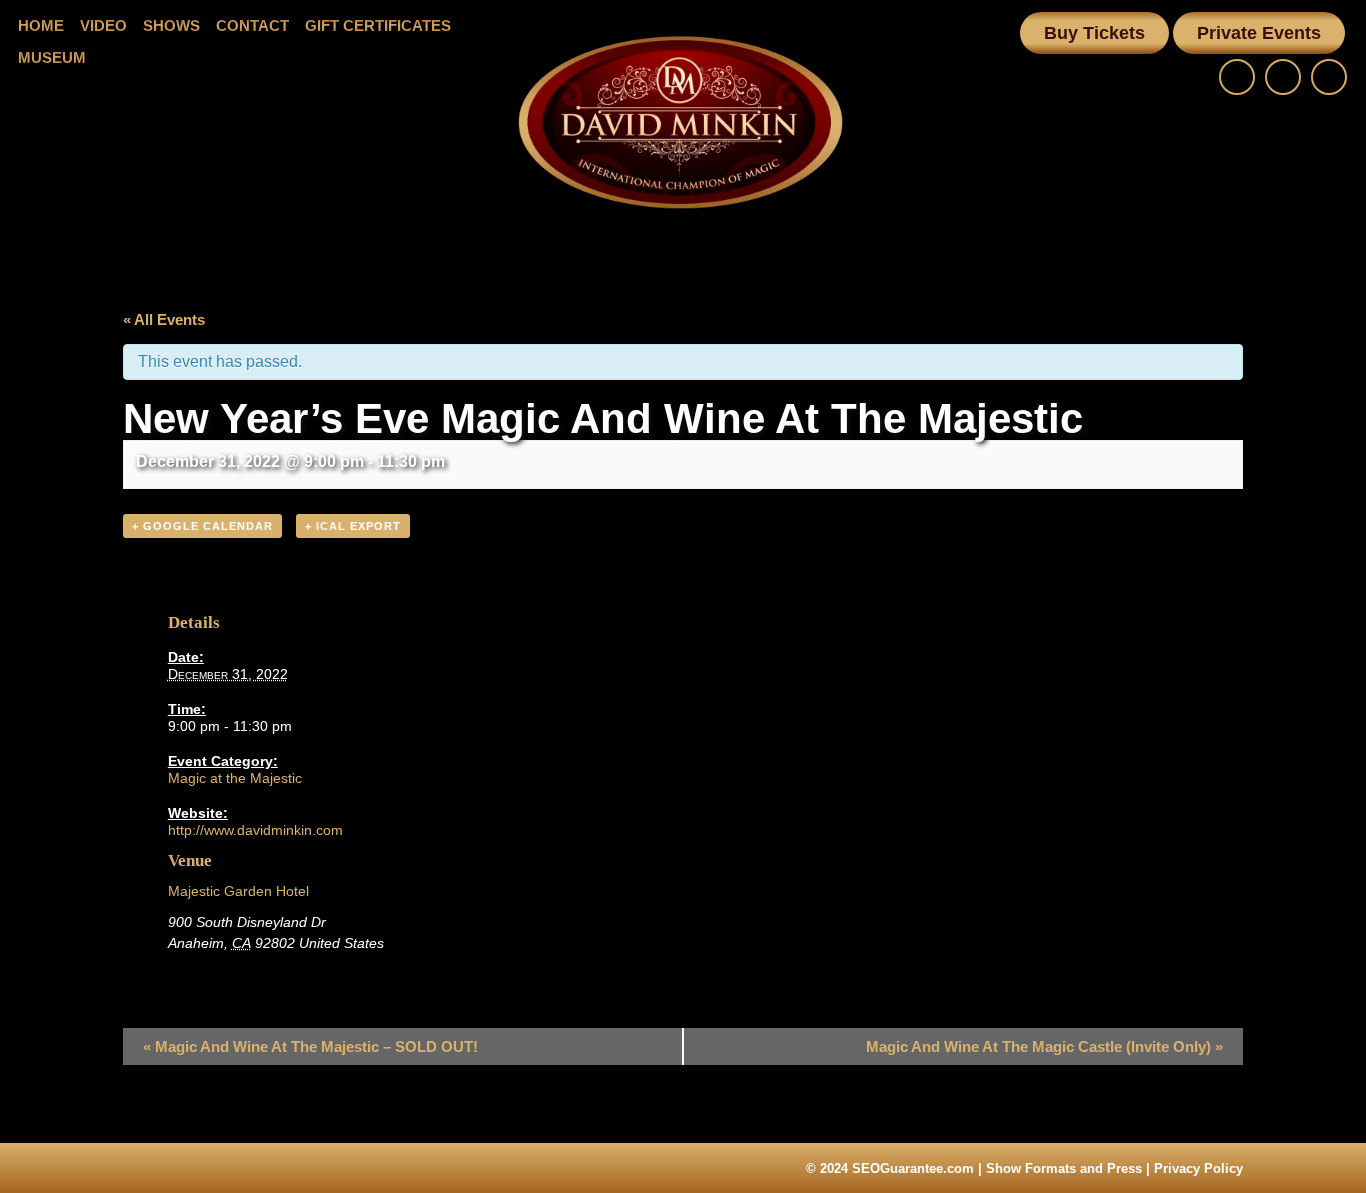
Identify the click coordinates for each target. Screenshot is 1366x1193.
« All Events (164, 319)
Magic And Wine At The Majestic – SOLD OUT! (310, 1046)
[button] (1094, 33)
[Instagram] (1283, 77)
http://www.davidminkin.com (255, 830)
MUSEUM (52, 57)
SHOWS (171, 25)
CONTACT (252, 25)
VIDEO (103, 25)
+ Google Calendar (202, 526)
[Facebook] (1237, 77)
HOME (41, 25)
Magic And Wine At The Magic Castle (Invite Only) (1044, 1046)
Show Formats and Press (1064, 1168)
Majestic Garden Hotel (238, 891)
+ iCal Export (353, 526)
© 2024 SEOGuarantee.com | (896, 1168)
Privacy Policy (1198, 1168)
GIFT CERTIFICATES (378, 25)
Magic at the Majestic (235, 778)
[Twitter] (1329, 77)
